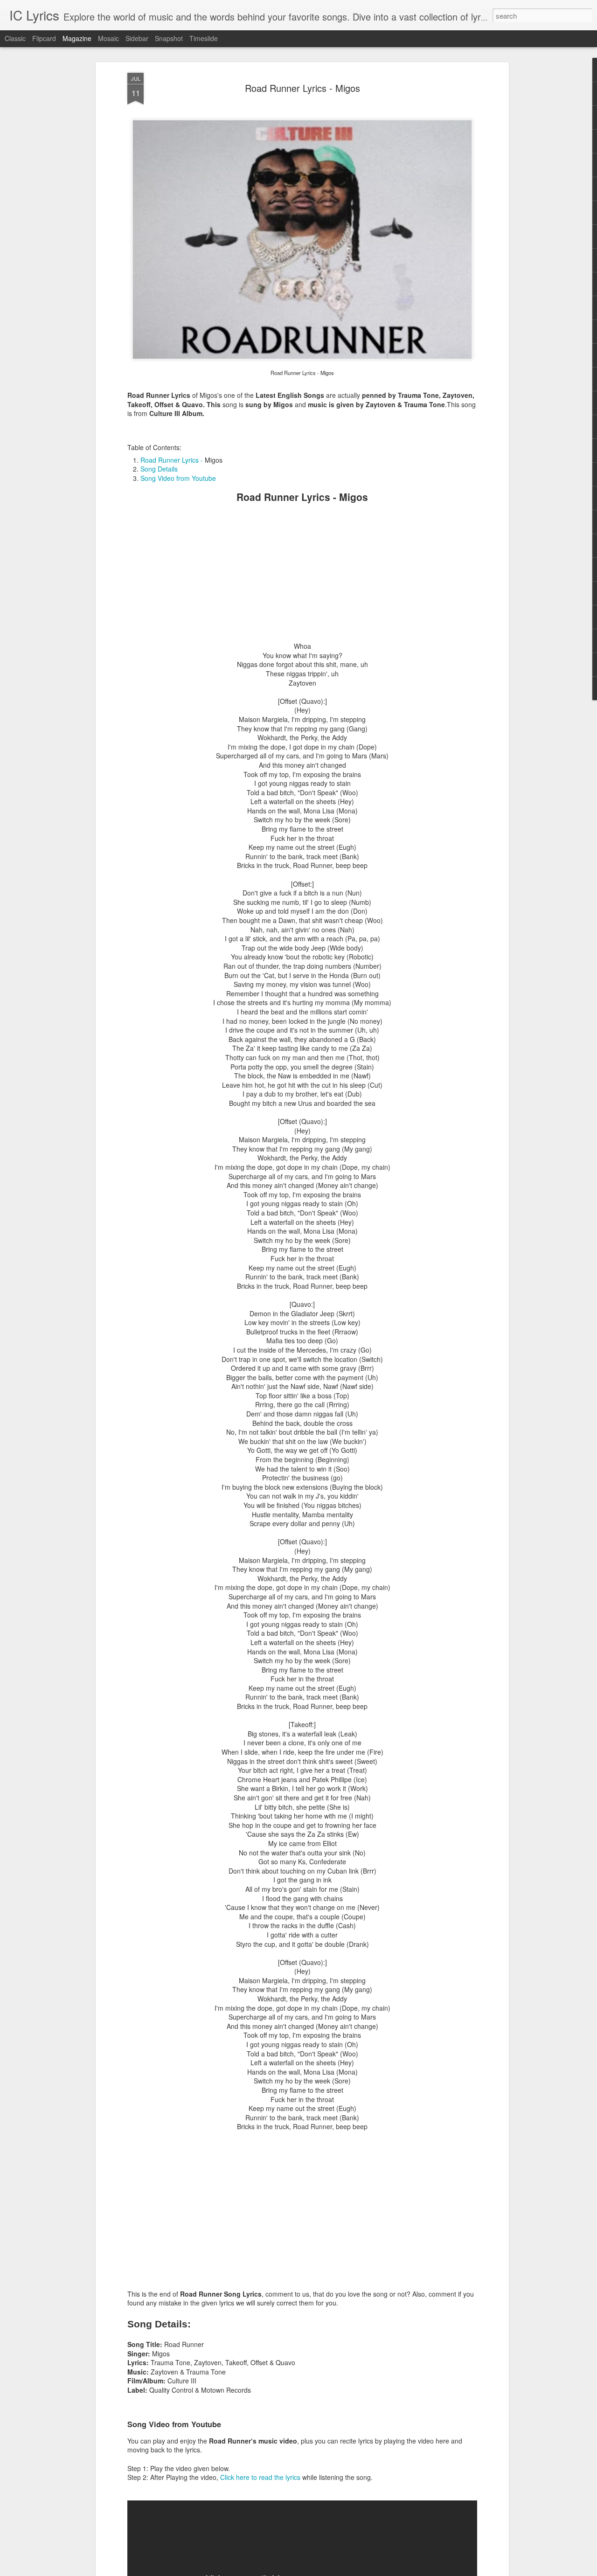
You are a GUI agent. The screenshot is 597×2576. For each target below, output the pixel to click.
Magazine (77, 38)
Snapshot (169, 38)
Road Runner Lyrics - (173, 460)
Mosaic (108, 38)
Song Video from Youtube (178, 478)
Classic (15, 38)
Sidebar (137, 38)
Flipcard (44, 38)
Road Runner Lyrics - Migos (302, 88)
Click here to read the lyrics (260, 2477)
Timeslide (204, 38)
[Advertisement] (302, 576)
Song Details (159, 469)
